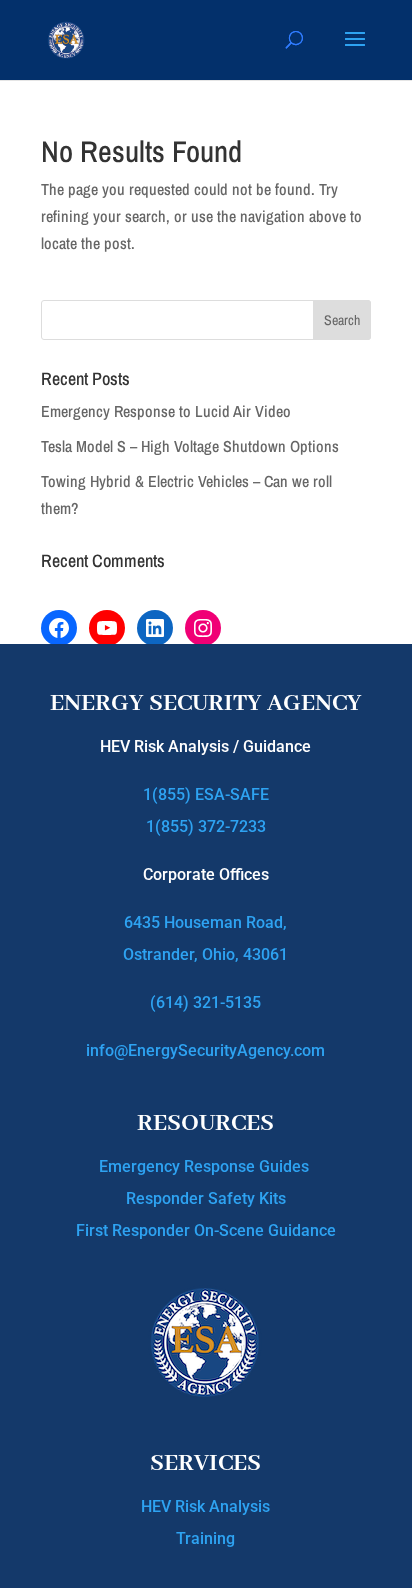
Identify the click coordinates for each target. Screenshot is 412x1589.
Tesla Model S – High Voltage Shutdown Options (190, 446)
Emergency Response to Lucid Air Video (166, 411)
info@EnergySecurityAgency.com (205, 1050)
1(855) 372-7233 (206, 826)
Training (205, 1538)
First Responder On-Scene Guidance (206, 1230)
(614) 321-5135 (205, 1002)
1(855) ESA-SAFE (206, 794)
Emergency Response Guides (206, 1166)
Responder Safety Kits (206, 1198)
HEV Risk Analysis (205, 1506)
